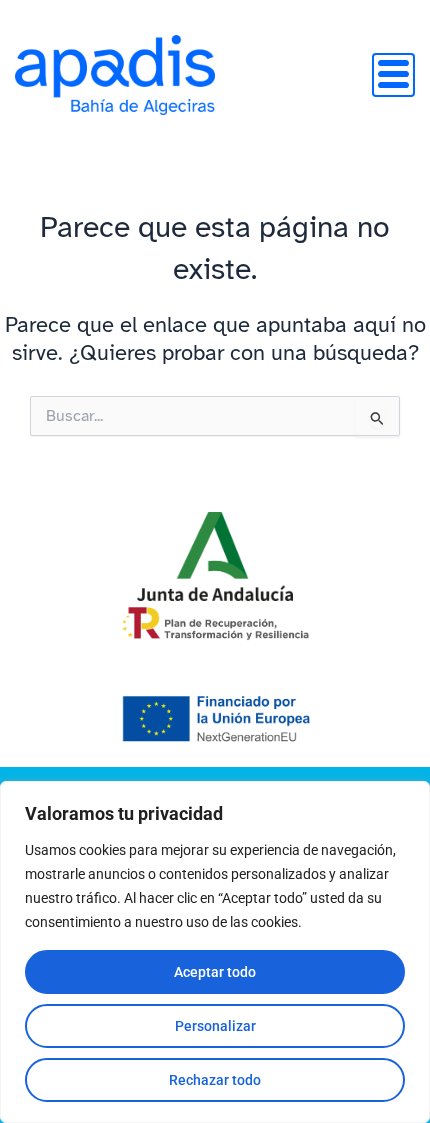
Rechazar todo (215, 1080)
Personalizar (215, 1026)
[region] (215, 952)
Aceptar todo (215, 972)
